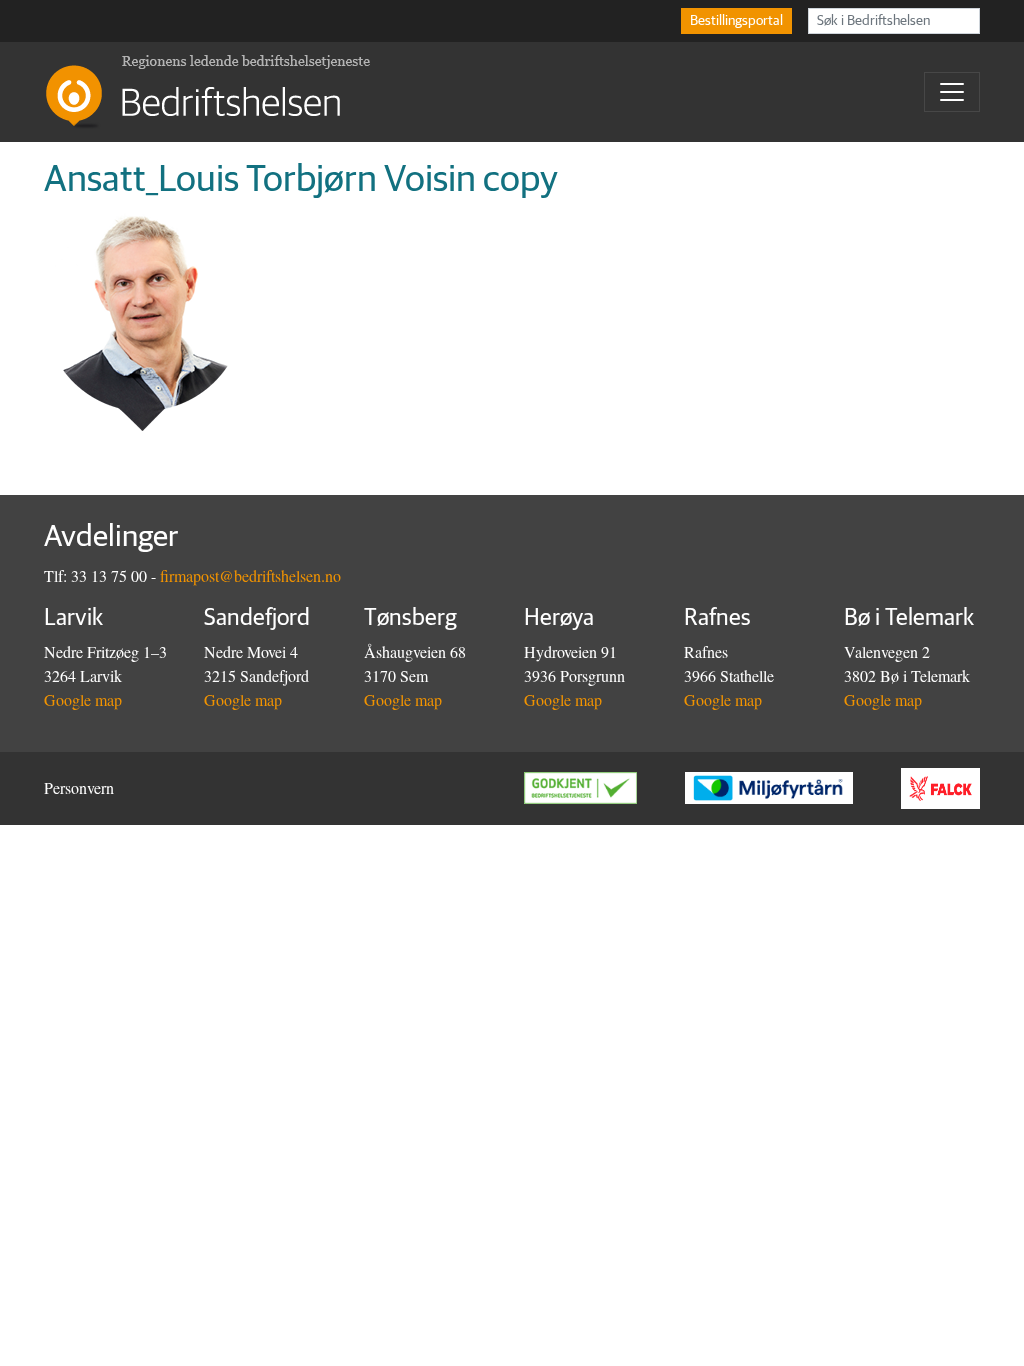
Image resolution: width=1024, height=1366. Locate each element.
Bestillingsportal (736, 21)
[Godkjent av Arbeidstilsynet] (604, 788)
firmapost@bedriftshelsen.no (250, 575)
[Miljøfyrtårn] (793, 788)
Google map (83, 699)
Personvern (79, 787)
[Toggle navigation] (952, 92)
